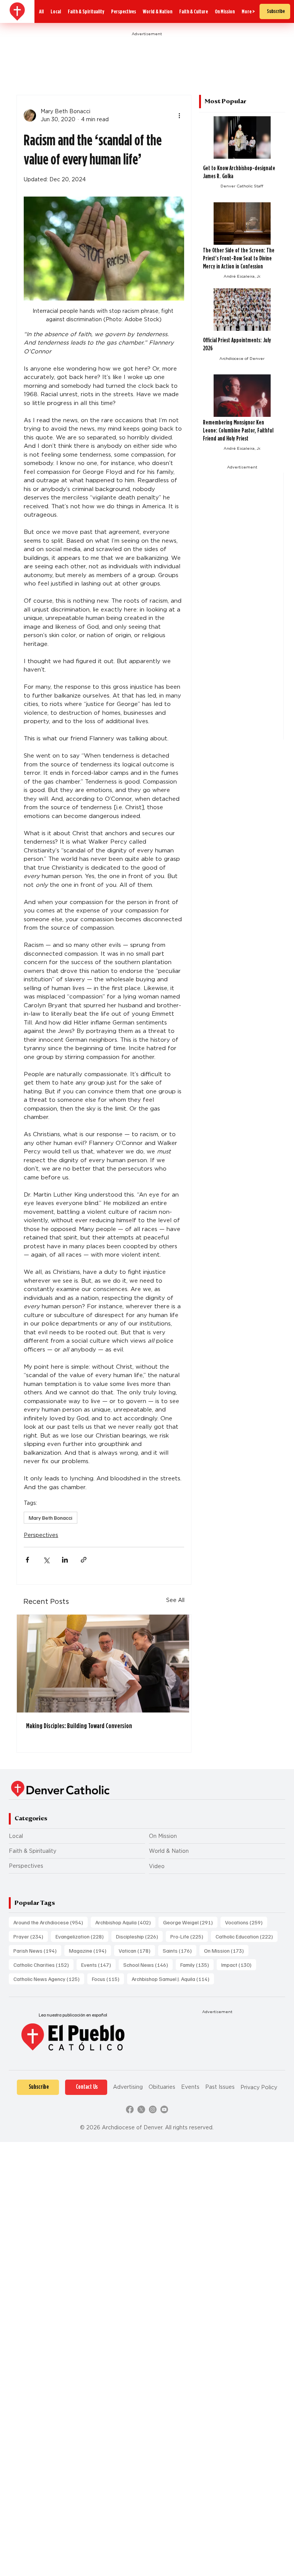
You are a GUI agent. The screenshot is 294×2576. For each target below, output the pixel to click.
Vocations (246, 1922)
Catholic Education (247, 1936)
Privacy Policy (259, 2087)
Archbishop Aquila (125, 1922)
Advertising (128, 2087)
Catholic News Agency (49, 1979)
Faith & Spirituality (33, 1851)
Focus (108, 1979)
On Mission (163, 1836)
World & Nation (169, 1851)
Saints (180, 1950)
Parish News (37, 1950)
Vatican (137, 1950)
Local (16, 1836)
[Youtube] (164, 2109)
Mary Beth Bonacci (51, 1518)
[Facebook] (130, 2109)
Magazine (90, 1950)
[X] (141, 2109)
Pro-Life (189, 1936)
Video (157, 1866)
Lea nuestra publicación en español (73, 2015)
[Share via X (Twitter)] (46, 1560)
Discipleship (139, 1936)
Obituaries (162, 2087)
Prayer (31, 1936)
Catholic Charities (43, 1965)
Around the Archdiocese (51, 1922)
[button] (248, 12)
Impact (239, 1965)
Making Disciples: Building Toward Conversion (79, 1726)
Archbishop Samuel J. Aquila (173, 1979)
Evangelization (82, 1936)
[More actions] (180, 115)
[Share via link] (84, 1560)
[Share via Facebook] (27, 1560)
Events (98, 1965)
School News (148, 1965)
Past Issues (220, 2087)
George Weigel (190, 1922)
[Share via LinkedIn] (65, 1560)
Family (197, 1965)
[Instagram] (153, 2109)
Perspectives (41, 1535)
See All (175, 1600)
